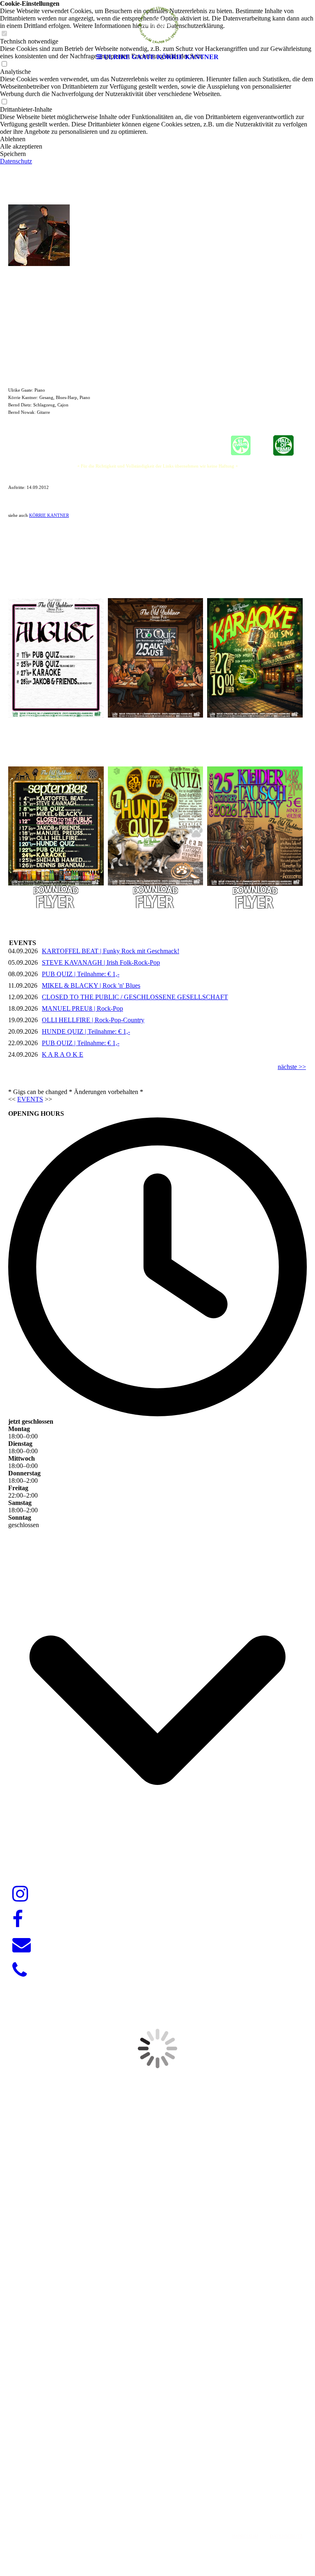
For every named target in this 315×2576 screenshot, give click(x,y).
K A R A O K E (63, 1054)
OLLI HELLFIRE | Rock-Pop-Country (93, 1020)
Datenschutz (16, 161)
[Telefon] (19, 1970)
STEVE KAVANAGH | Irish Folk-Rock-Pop (101, 962)
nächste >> (292, 1067)
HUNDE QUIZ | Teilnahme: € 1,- (86, 1031)
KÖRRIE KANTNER (49, 515)
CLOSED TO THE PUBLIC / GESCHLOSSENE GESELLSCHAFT (135, 997)
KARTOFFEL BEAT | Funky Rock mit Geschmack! (111, 951)
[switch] (4, 102)
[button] (157, 139)
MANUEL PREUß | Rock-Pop (82, 1008)
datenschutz (286, 2536)
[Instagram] (20, 1894)
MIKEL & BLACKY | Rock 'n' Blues (91, 985)
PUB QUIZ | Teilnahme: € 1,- (81, 974)
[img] (157, 25)
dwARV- (155, 2496)
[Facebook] (18, 1920)
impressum (245, 2536)
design (177, 2496)
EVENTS (30, 1099)
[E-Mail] (22, 1945)
